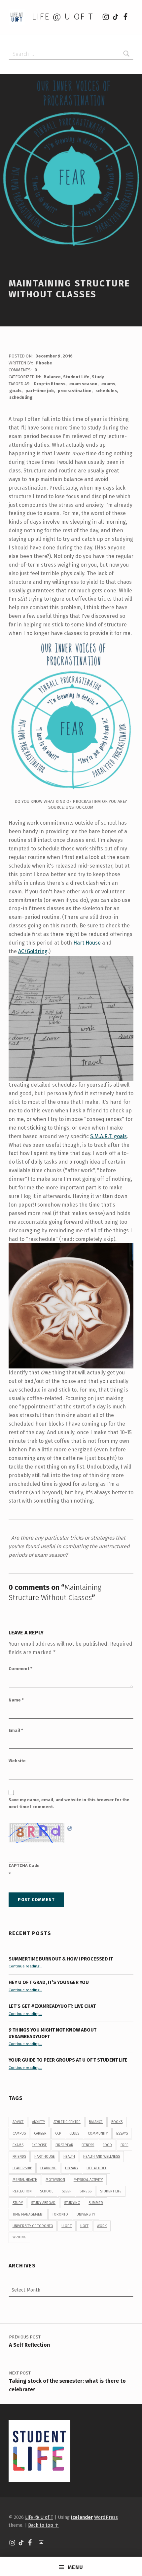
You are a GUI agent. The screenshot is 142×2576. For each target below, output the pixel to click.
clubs (74, 2133)
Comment (20, 1669)
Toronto (60, 2214)
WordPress (106, 2517)
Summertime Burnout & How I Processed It (61, 1959)
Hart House (87, 943)
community (98, 2133)
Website (17, 1761)
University (86, 2214)
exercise (39, 2145)
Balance (52, 377)
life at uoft (96, 2168)
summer (96, 2203)
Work (102, 2226)
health (69, 2157)
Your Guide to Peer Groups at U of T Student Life (68, 2060)
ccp (58, 2133)
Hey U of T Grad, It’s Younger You (49, 1982)
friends (19, 2157)
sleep (67, 2191)
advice (18, 2122)
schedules (106, 391)
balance (96, 2122)
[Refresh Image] (70, 1827)
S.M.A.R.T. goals (108, 1136)
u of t (67, 2226)
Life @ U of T (62, 17)
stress (86, 2191)
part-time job (40, 391)
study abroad (43, 2203)
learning (48, 2168)
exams (108, 384)
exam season (83, 384)
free (124, 2145)
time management (28, 2214)
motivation (55, 2180)
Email (16, 1730)
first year (64, 2145)
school (47, 2191)
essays (122, 2133)
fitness (88, 2145)
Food (107, 2145)
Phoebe (44, 363)
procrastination (75, 391)
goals (15, 391)
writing (19, 2237)
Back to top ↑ (43, 2525)
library (72, 2168)
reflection (22, 2191)
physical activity (88, 2180)
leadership (22, 2168)
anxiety (38, 2122)
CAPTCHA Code (24, 1866)
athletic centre (67, 2122)
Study (98, 377)
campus (19, 2133)
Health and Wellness (102, 2157)
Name (16, 1700)
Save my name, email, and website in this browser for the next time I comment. (69, 1803)
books (117, 2122)
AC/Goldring (33, 951)
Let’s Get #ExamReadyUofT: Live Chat (52, 2006)
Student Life (76, 377)
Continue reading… (25, 1966)
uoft (84, 2226)
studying (72, 2203)
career (40, 2133)
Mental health (25, 2180)
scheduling (21, 397)
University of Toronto (33, 2226)
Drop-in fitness (50, 384)
